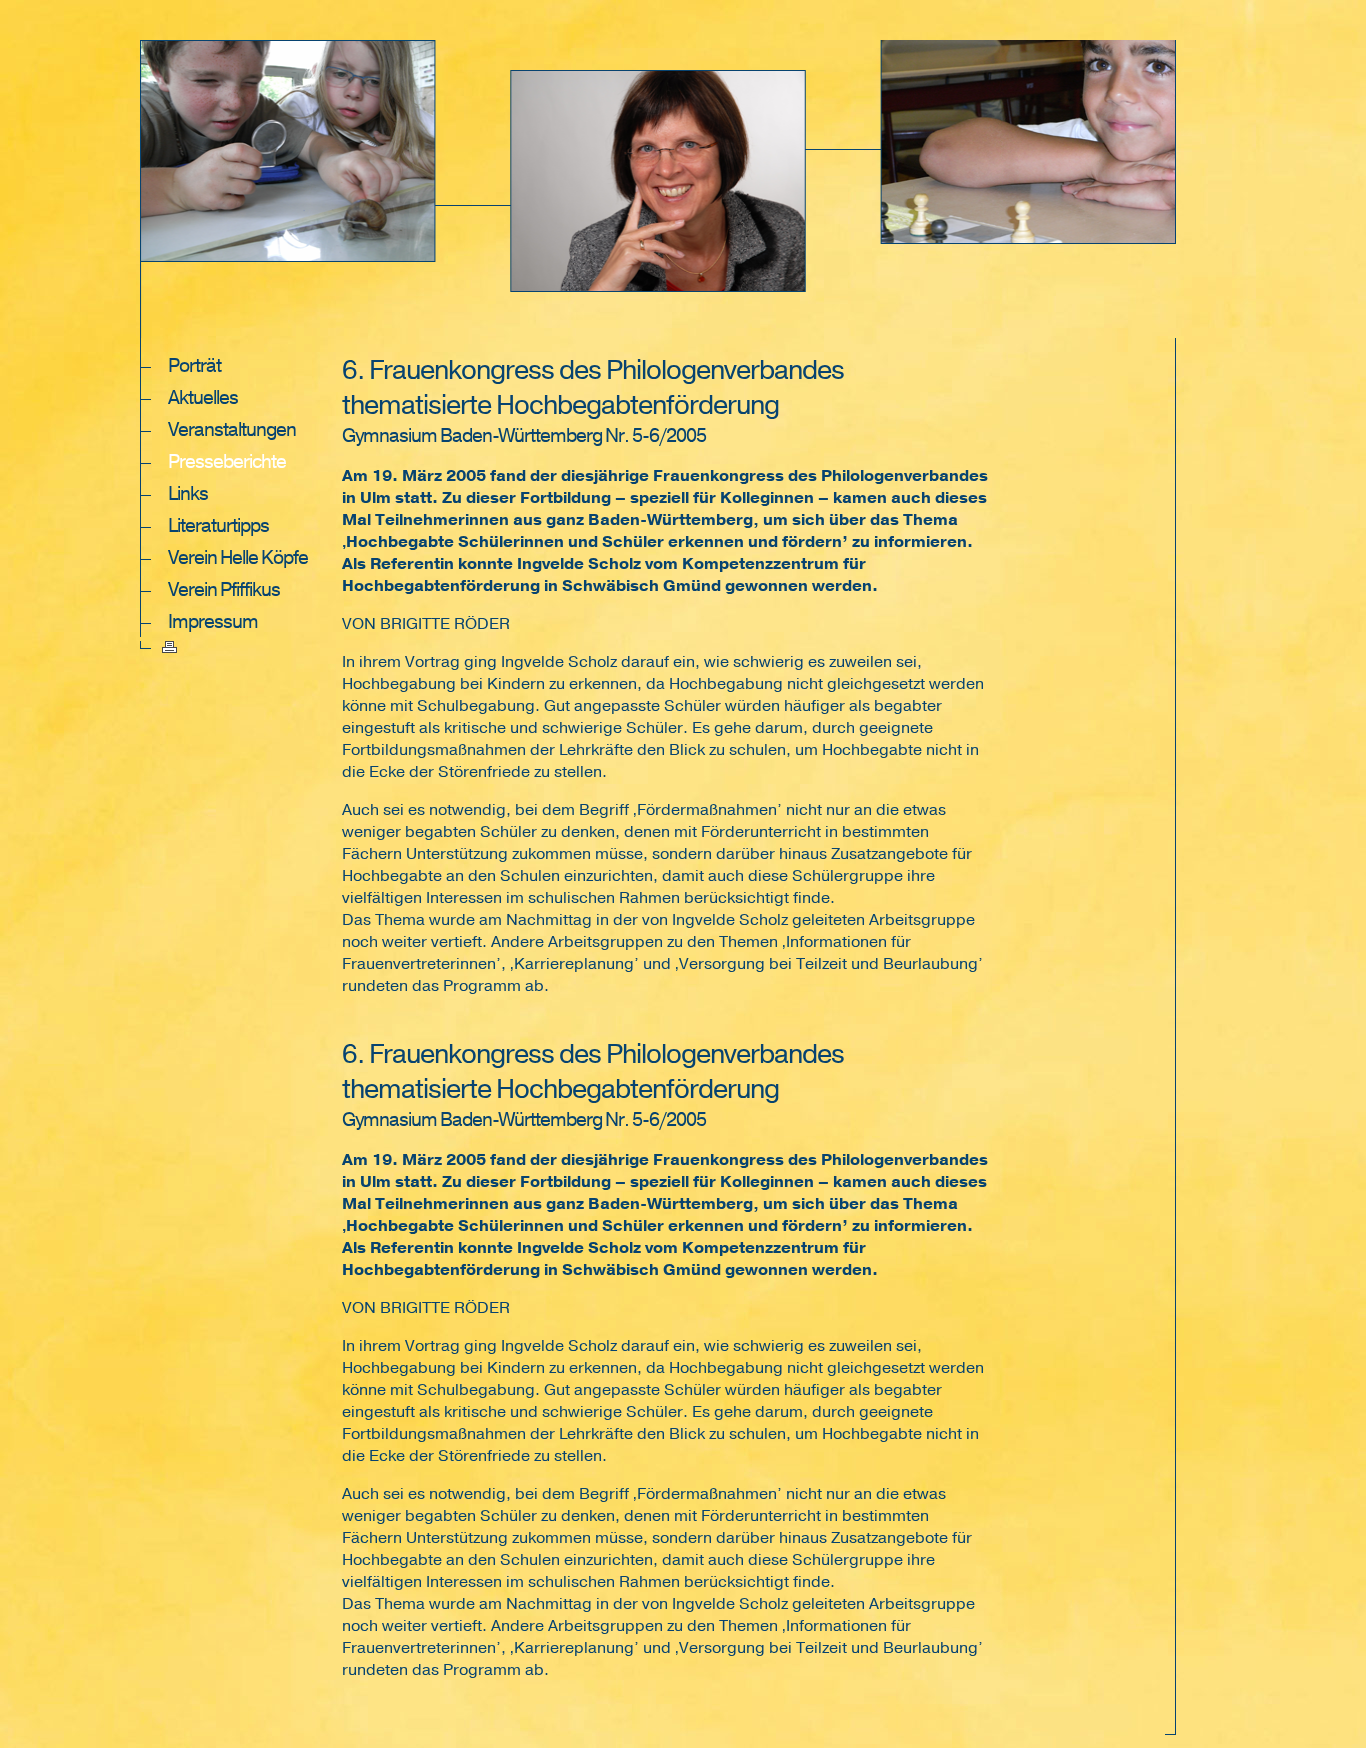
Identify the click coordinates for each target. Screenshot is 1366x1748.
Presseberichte (227, 462)
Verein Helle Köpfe (238, 558)
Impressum (213, 622)
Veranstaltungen (232, 430)
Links (188, 494)
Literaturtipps (218, 526)
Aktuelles (203, 398)
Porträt (194, 366)
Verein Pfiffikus (224, 590)
